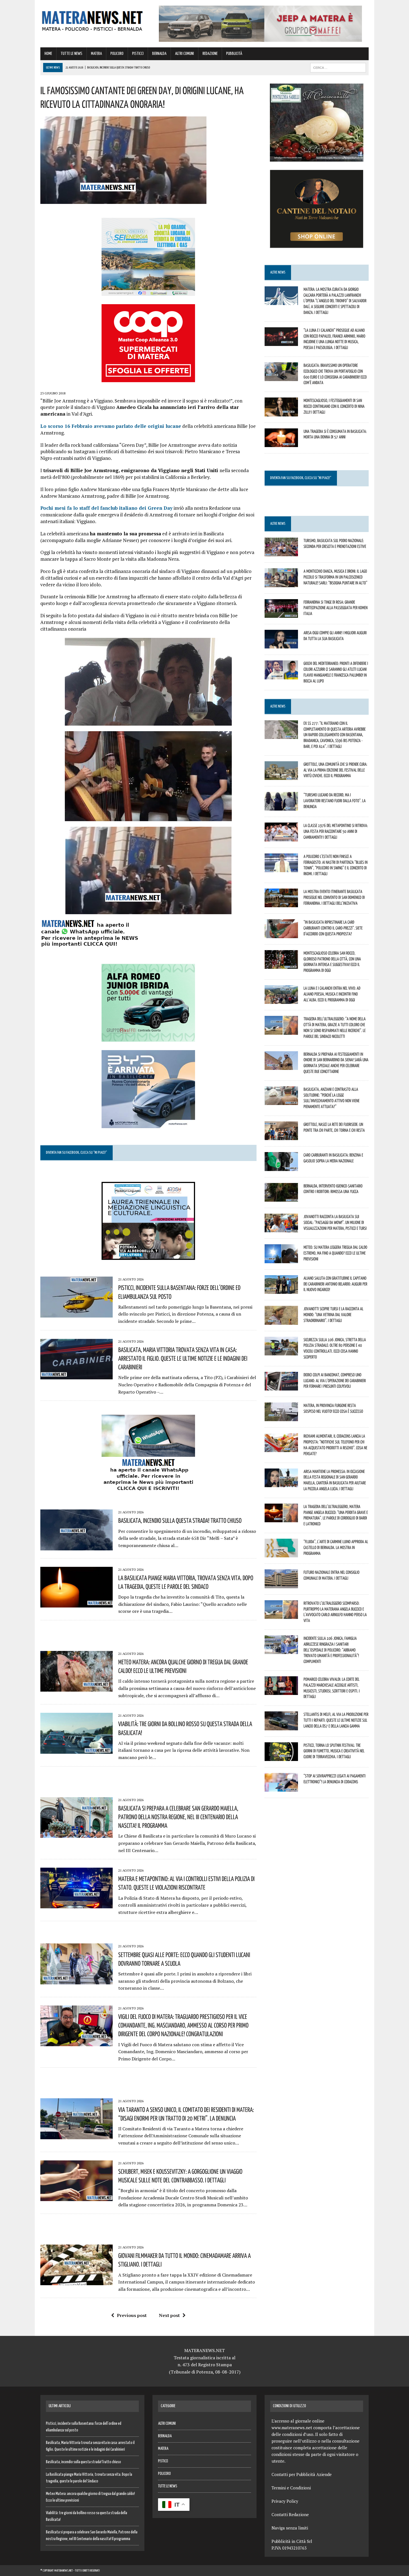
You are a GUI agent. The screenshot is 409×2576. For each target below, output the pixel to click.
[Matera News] (92, 19)
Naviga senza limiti (290, 2528)
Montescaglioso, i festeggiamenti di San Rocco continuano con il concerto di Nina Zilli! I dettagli (334, 406)
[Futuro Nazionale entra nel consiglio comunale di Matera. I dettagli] (281, 1584)
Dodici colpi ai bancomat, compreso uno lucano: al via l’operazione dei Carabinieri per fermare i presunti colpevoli (335, 1380)
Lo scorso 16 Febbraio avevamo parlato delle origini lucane (111, 426)
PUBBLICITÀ (234, 54)
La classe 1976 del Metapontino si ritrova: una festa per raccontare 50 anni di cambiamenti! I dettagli (336, 831)
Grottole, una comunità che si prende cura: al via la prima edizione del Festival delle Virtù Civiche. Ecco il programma (335, 770)
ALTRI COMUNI (184, 54)
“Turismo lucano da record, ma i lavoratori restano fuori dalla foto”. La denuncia (335, 801)
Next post (169, 2315)
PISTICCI (138, 54)
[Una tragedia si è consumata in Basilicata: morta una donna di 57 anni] (281, 443)
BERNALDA (159, 54)
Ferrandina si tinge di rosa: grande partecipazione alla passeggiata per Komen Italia (336, 608)
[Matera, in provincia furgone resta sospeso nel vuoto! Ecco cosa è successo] (281, 1418)
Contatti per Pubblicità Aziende (302, 2474)
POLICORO (117, 54)
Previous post (132, 2315)
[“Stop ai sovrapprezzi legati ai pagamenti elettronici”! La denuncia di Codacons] (281, 1788)
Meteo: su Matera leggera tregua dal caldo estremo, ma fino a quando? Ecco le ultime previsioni (335, 1253)
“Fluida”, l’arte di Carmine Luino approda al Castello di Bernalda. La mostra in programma (336, 1547)
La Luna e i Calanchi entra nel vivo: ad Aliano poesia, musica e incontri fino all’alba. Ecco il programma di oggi (332, 994)
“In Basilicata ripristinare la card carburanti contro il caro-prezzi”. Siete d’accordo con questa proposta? (333, 928)
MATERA (96, 54)
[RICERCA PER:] (338, 68)
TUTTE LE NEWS (72, 54)
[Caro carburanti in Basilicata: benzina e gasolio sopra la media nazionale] (281, 1167)
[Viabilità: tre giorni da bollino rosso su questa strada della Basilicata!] (77, 1750)
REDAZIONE (210, 54)
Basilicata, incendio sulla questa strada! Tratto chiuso (180, 1520)
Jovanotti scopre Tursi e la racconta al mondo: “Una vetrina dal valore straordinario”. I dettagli (333, 1314)
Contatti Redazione (290, 2514)
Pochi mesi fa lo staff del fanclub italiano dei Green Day (106, 508)
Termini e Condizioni (291, 2488)
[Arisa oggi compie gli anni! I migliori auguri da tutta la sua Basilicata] (281, 645)
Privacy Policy (285, 2501)
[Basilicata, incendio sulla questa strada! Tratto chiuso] (77, 1546)
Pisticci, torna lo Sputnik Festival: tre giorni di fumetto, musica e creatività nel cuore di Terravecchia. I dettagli (334, 1751)
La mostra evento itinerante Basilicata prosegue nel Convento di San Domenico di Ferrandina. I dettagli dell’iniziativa (334, 897)
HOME (48, 54)
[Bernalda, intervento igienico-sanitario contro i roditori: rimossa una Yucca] (281, 1198)
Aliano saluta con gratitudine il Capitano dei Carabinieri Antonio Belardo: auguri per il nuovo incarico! (335, 1284)
